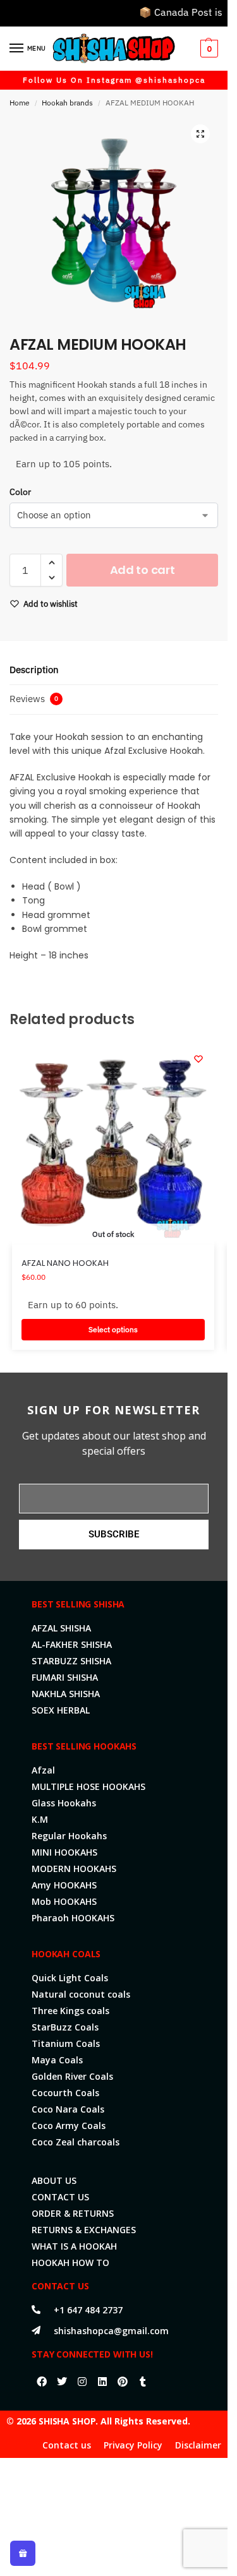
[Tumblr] (143, 2382)
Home (20, 103)
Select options (113, 1329)
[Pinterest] (123, 2382)
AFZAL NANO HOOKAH (65, 1263)
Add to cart (143, 570)
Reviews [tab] (34, 699)
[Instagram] (82, 2382)
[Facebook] (42, 2382)
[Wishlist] (198, 1059)
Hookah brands (67, 103)
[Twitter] (62, 2382)
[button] (208, 49)
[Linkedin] (102, 2382)
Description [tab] (34, 670)
